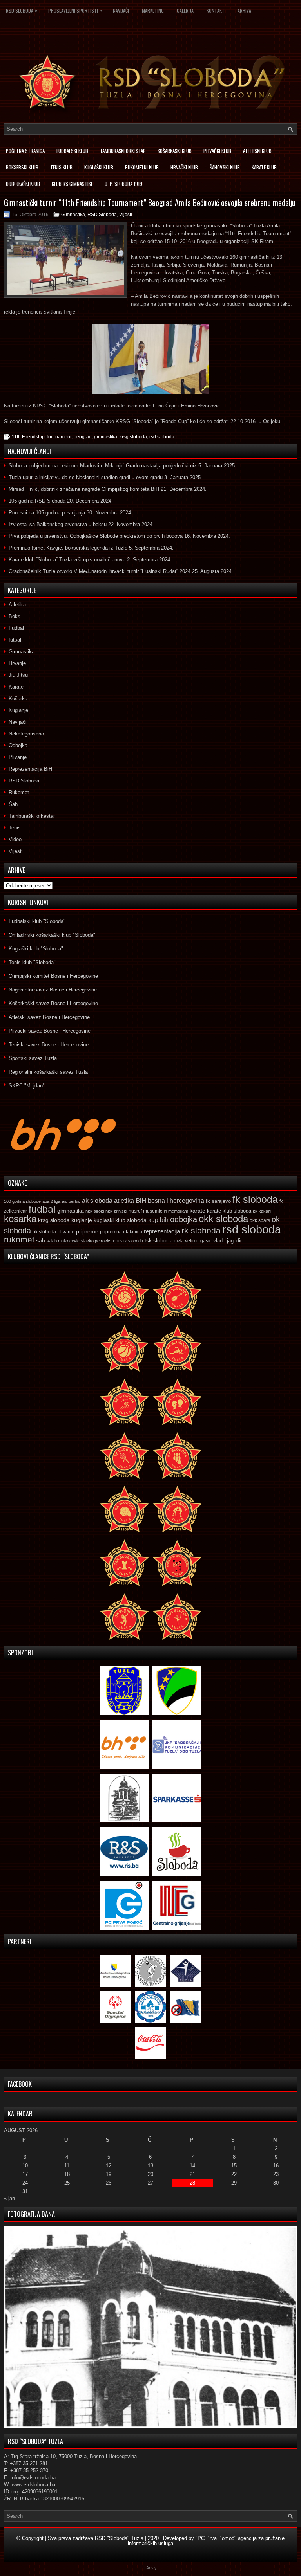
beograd (83, 437)
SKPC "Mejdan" (27, 1086)
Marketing (153, 10)
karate (198, 1211)
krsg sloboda (133, 437)
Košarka (18, 699)
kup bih (158, 1220)
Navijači (121, 10)
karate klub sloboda (229, 1211)
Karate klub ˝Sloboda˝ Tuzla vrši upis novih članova (67, 560)
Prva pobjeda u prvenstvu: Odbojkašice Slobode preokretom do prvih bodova (96, 536)
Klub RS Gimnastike (72, 184)
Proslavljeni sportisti (75, 10)
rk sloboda (201, 1231)
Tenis (15, 828)
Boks (15, 616)
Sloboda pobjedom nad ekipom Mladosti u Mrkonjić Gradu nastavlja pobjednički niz (103, 466)
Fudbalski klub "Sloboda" (37, 921)
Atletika (17, 605)
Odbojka (18, 745)
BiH (141, 1201)
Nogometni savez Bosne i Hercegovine (53, 990)
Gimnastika (73, 215)
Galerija (185, 10)
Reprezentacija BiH (30, 769)
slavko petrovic (96, 1241)
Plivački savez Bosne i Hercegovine (50, 1031)
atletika (124, 1201)
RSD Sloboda (22, 10)
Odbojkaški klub (23, 184)
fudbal (42, 1209)
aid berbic (71, 1201)
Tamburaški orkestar (123, 151)
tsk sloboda (159, 1240)
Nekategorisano (26, 734)
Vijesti (126, 215)
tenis (117, 1241)
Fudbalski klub (72, 151)
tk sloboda (133, 1241)
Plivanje (18, 757)
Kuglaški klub (99, 167)
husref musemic (145, 1211)
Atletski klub (257, 151)
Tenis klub (61, 167)
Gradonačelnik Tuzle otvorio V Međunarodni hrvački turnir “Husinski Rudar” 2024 (100, 571)
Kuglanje (18, 710)
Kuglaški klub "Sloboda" (36, 949)
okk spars (260, 1220)
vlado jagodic (228, 1241)
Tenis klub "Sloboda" (32, 962)
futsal (15, 640)
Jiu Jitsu (18, 675)
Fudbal (16, 628)
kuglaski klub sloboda (120, 1220)
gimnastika (106, 437)
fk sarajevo (218, 1201)
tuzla (179, 1241)
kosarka (20, 1219)
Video (15, 839)
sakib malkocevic (63, 1241)
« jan (9, 2198)
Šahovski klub (225, 167)
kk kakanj (262, 1211)
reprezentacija (162, 1231)
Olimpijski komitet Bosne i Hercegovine (53, 976)
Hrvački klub (184, 167)
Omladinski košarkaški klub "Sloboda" (52, 935)
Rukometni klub (142, 167)
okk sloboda (223, 1219)
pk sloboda (44, 1232)
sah (41, 1241)
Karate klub (264, 167)
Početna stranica (25, 151)
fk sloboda (255, 1199)
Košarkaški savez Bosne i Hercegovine (53, 1003)
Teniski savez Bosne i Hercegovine (49, 1045)
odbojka (184, 1219)
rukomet (19, 1239)
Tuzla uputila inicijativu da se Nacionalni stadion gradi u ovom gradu (86, 477)
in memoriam (176, 1211)
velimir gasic (198, 1241)
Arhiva (244, 10)
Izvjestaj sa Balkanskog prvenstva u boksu (58, 524)
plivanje (66, 1232)
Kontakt (216, 10)
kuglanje (82, 1220)
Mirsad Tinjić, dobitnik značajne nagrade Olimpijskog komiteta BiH (84, 489)
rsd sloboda (162, 437)
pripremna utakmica (121, 1232)
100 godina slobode (22, 1201)
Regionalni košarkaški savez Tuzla (48, 1072)
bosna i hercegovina (176, 1201)
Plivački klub (217, 151)
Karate (16, 687)
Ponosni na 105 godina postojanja (47, 513)
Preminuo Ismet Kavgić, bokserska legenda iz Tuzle (68, 548)
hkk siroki (95, 1211)
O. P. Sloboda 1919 (123, 184)
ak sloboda (97, 1201)
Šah (13, 804)
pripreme (87, 1231)
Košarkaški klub (175, 151)
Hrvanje (17, 663)
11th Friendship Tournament (42, 437)
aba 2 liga (51, 1201)
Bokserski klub (22, 167)
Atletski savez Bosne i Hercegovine (49, 1017)
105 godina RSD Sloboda (37, 501)
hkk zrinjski (116, 1211)
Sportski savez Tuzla (33, 1058)
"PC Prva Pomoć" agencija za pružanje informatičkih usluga (206, 2541)
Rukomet (19, 792)
